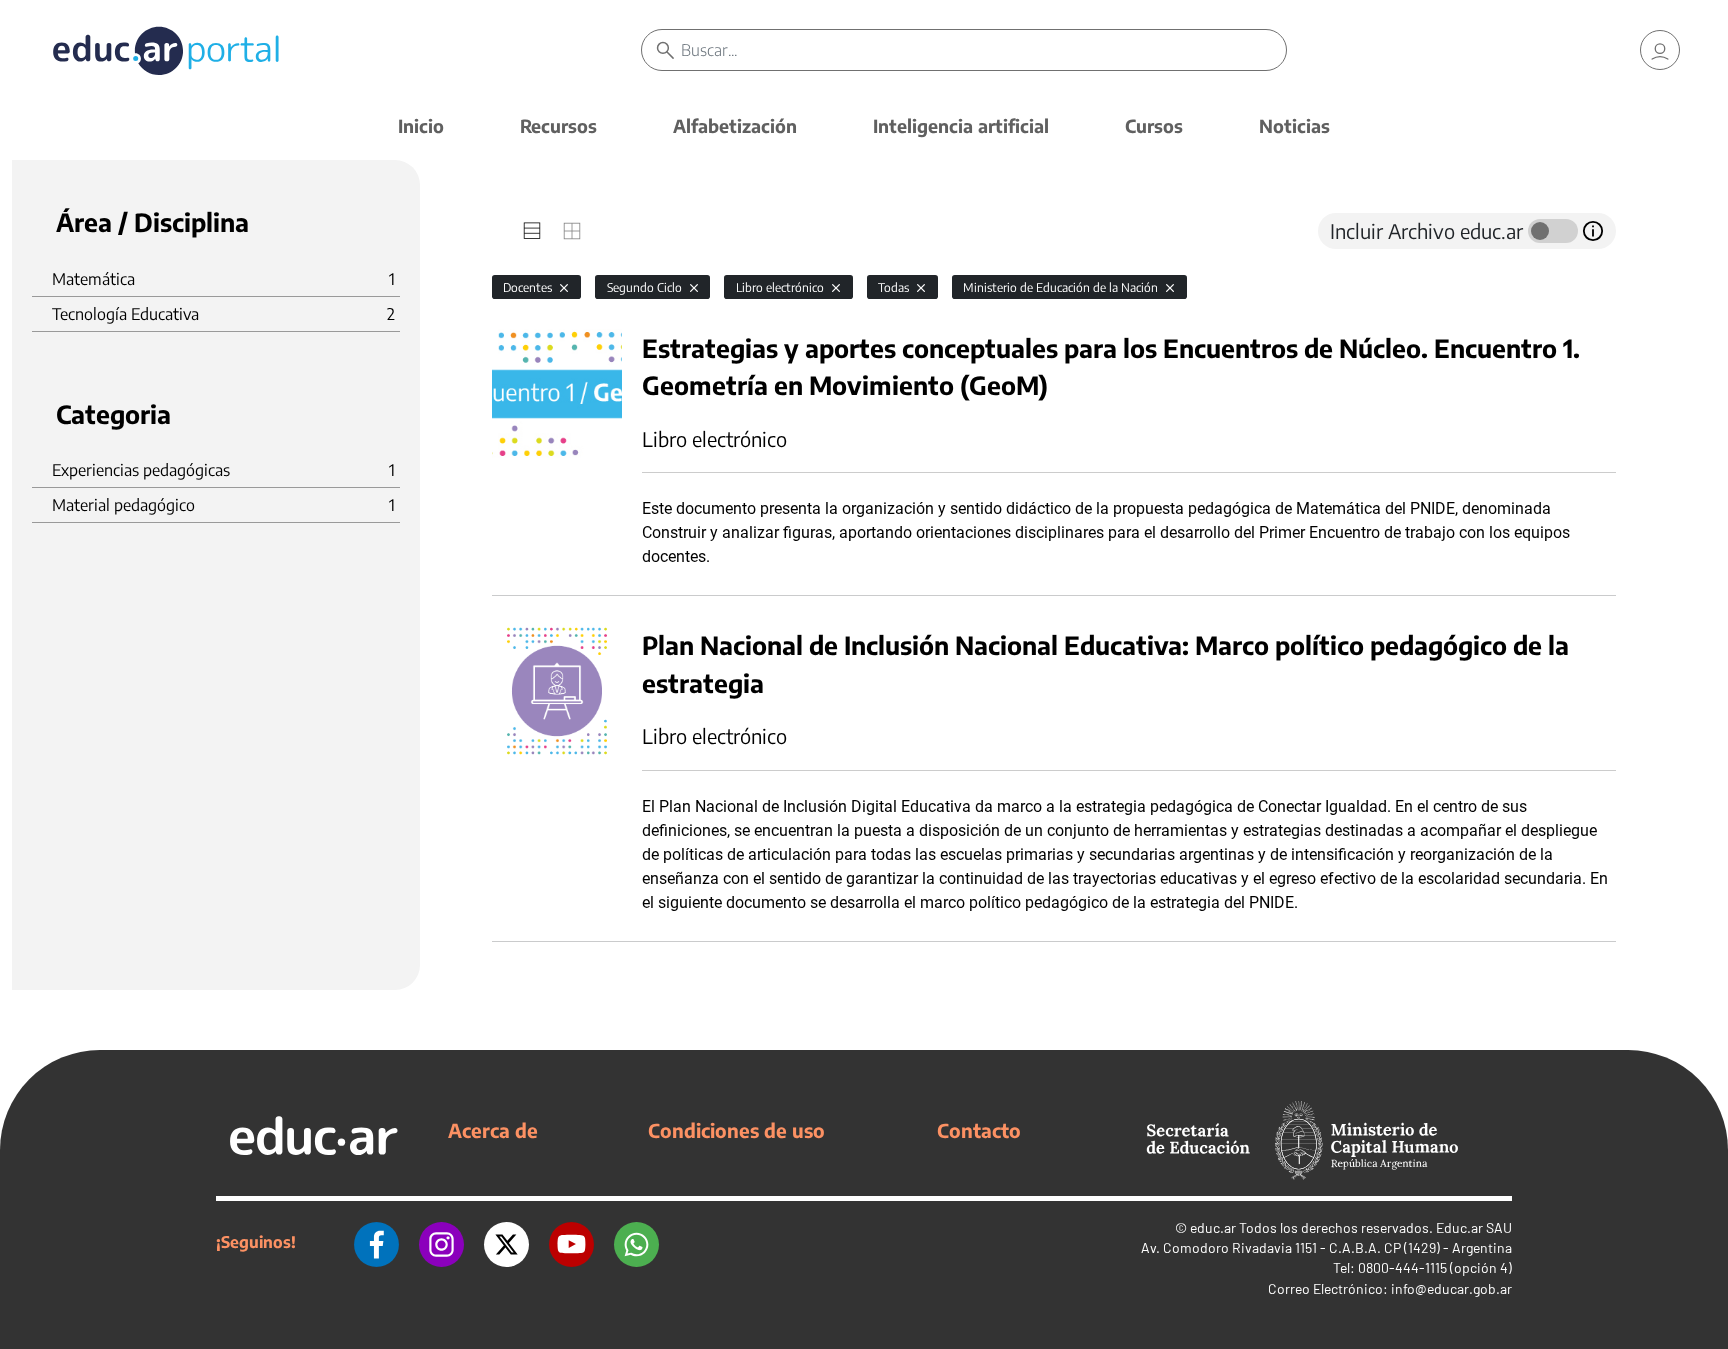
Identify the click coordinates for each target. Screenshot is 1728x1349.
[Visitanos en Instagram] (441, 1242)
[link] (1660, 50)
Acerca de (493, 1130)
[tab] (532, 231)
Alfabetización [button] (735, 125)
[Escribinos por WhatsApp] (636, 1242)
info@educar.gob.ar (1451, 1288)
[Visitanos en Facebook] (376, 1242)
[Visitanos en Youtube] (571, 1242)
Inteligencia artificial (961, 125)
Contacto (979, 1130)
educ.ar (1213, 1227)
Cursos (1154, 125)
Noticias (1294, 125)
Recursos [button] (558, 125)
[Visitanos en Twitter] (506, 1242)
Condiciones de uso (736, 1130)
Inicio (421, 125)
